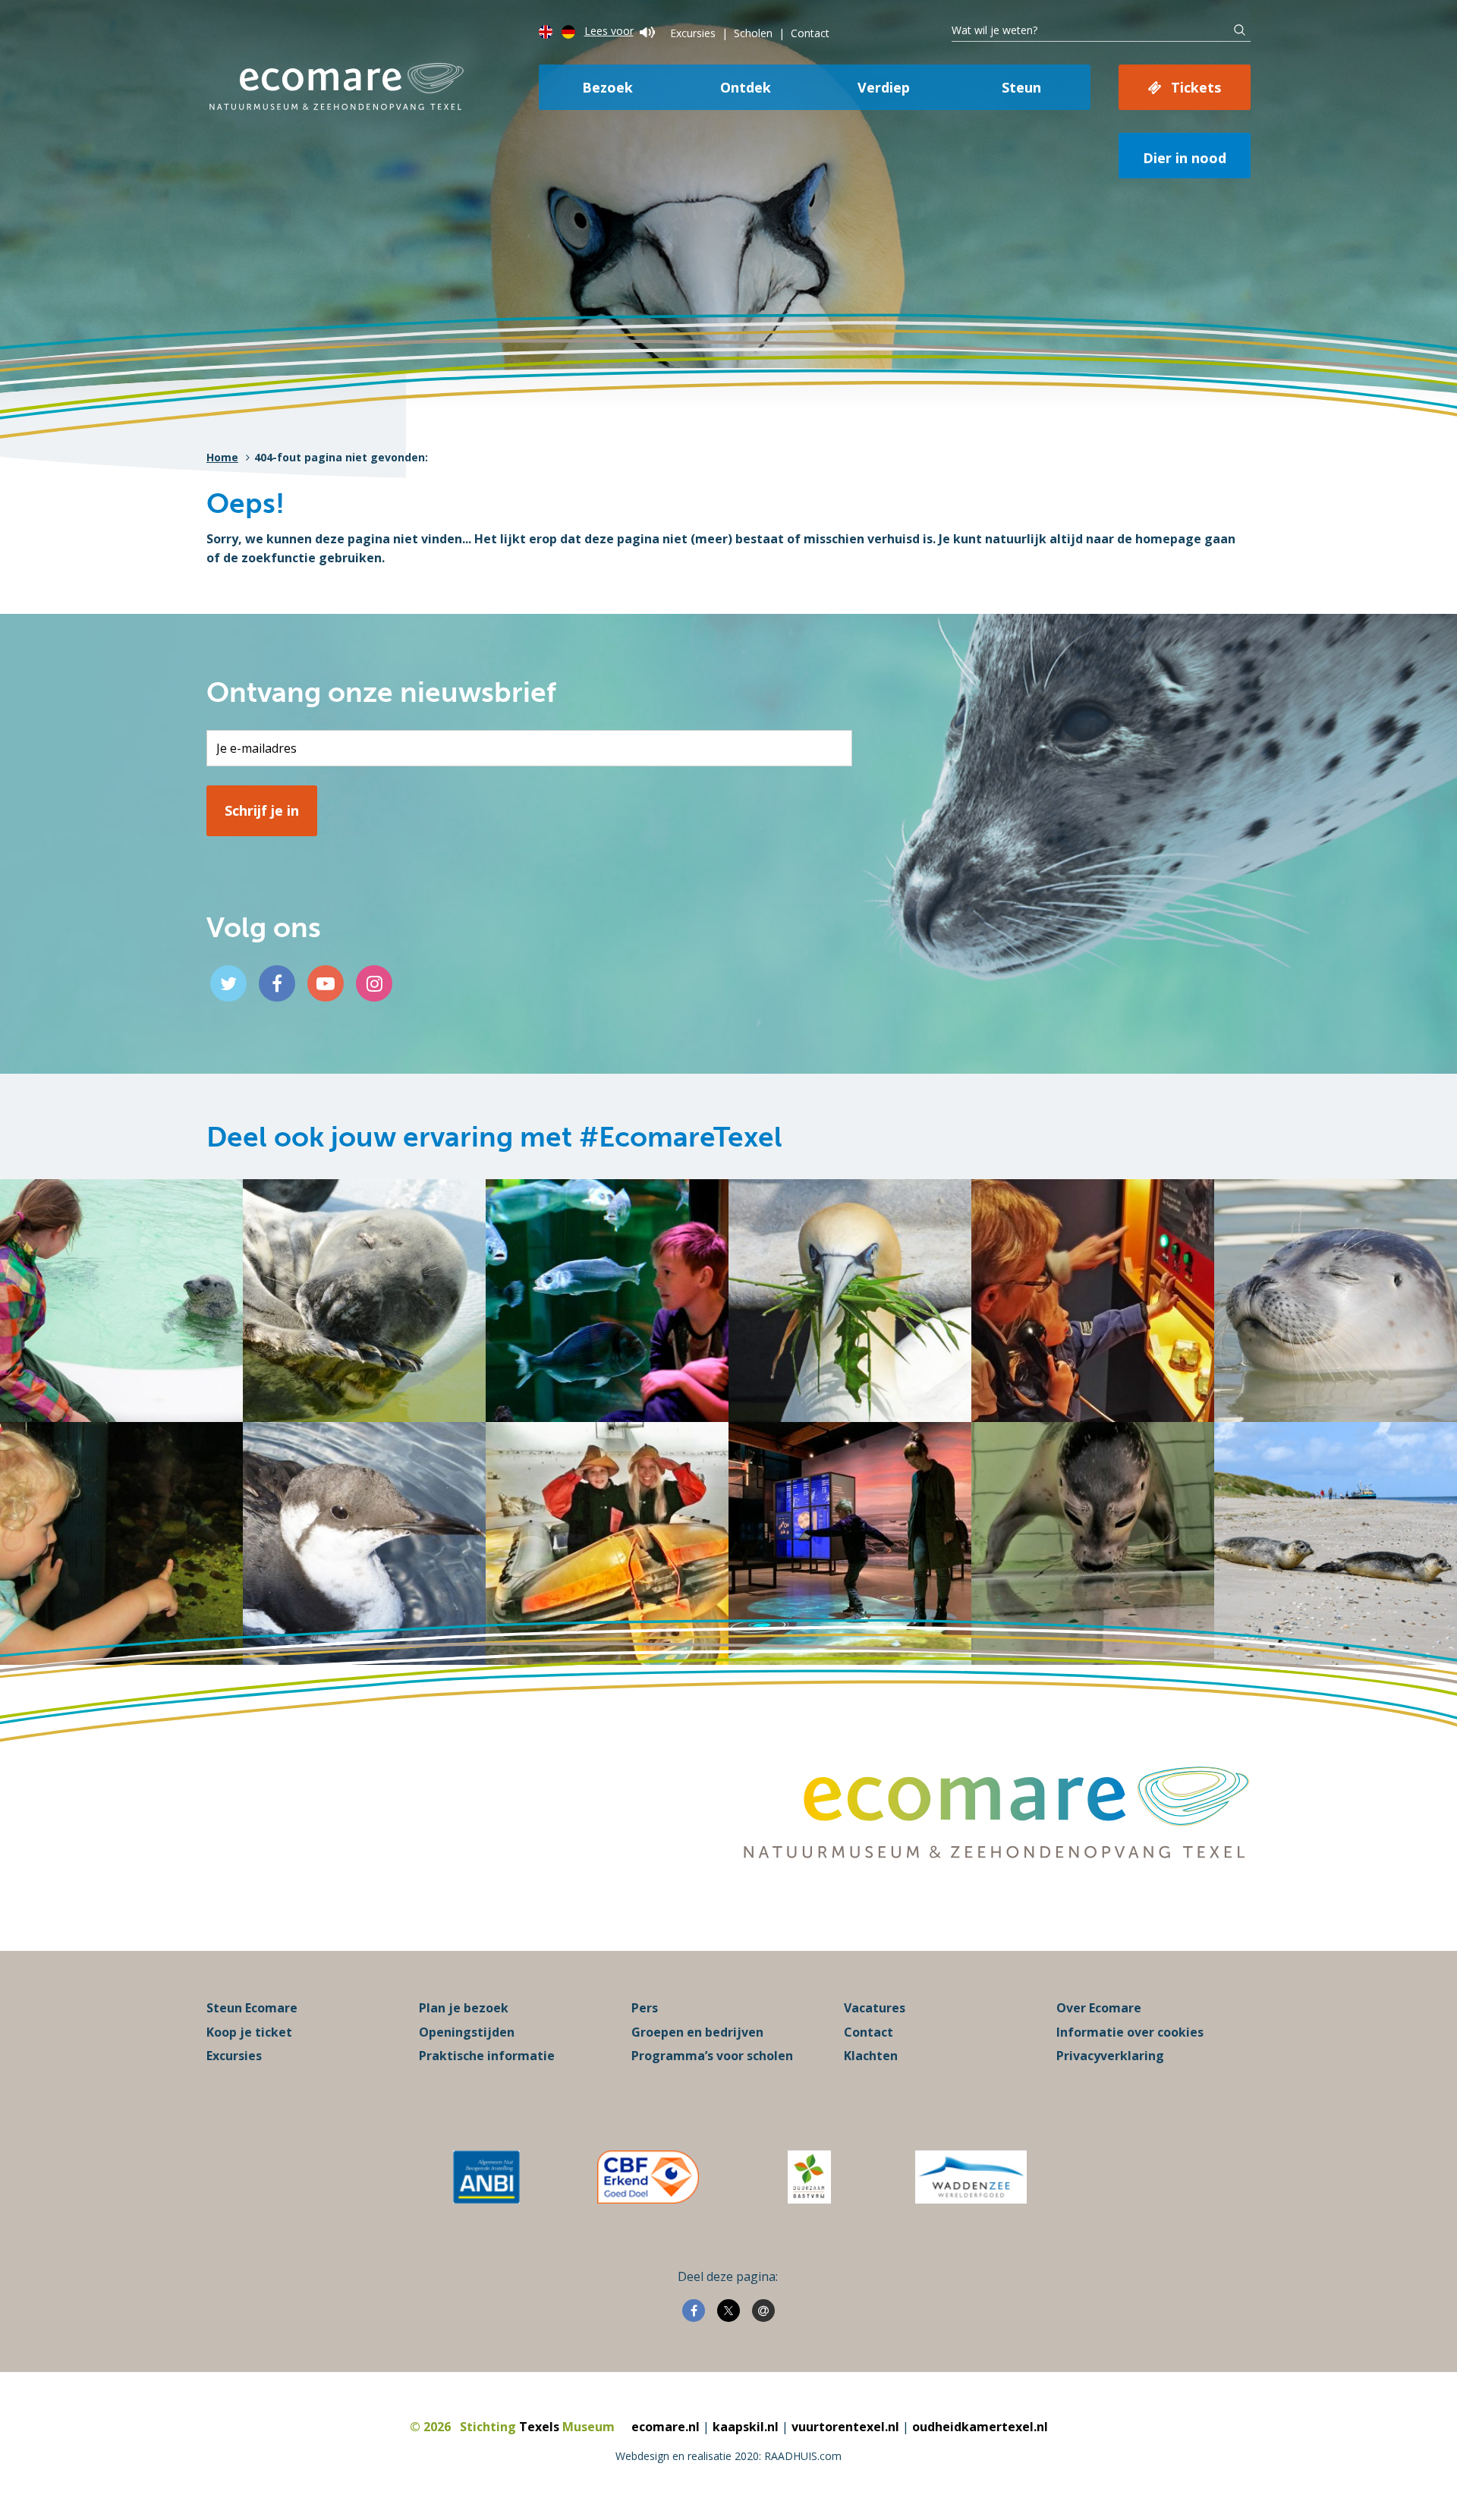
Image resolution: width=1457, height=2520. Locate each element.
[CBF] (648, 2177)
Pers (645, 2008)
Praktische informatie (487, 2056)
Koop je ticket (249, 2032)
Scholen (753, 33)
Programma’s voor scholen (712, 2056)
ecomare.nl (666, 2427)
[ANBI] (486, 2177)
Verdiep (884, 87)
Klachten (871, 2056)
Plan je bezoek (464, 2008)
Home (222, 457)
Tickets (1196, 87)
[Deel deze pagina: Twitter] (728, 2311)
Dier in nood (1185, 158)
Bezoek (607, 87)
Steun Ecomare (252, 2008)
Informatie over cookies (1130, 2032)
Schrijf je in (262, 810)
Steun (1021, 87)
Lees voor (609, 31)
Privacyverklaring (1110, 2056)
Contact (810, 33)
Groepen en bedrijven (697, 2032)
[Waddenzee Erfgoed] (971, 2177)
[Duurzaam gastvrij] (809, 2177)
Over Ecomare (1099, 2008)
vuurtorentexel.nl (845, 2427)
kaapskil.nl (746, 2427)
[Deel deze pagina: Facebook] (694, 2311)
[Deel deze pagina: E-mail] (763, 2311)
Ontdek (746, 87)
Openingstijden (467, 2032)
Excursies (693, 33)
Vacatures (875, 2008)
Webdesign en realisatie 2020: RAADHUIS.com (728, 2456)
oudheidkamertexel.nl (980, 2427)
